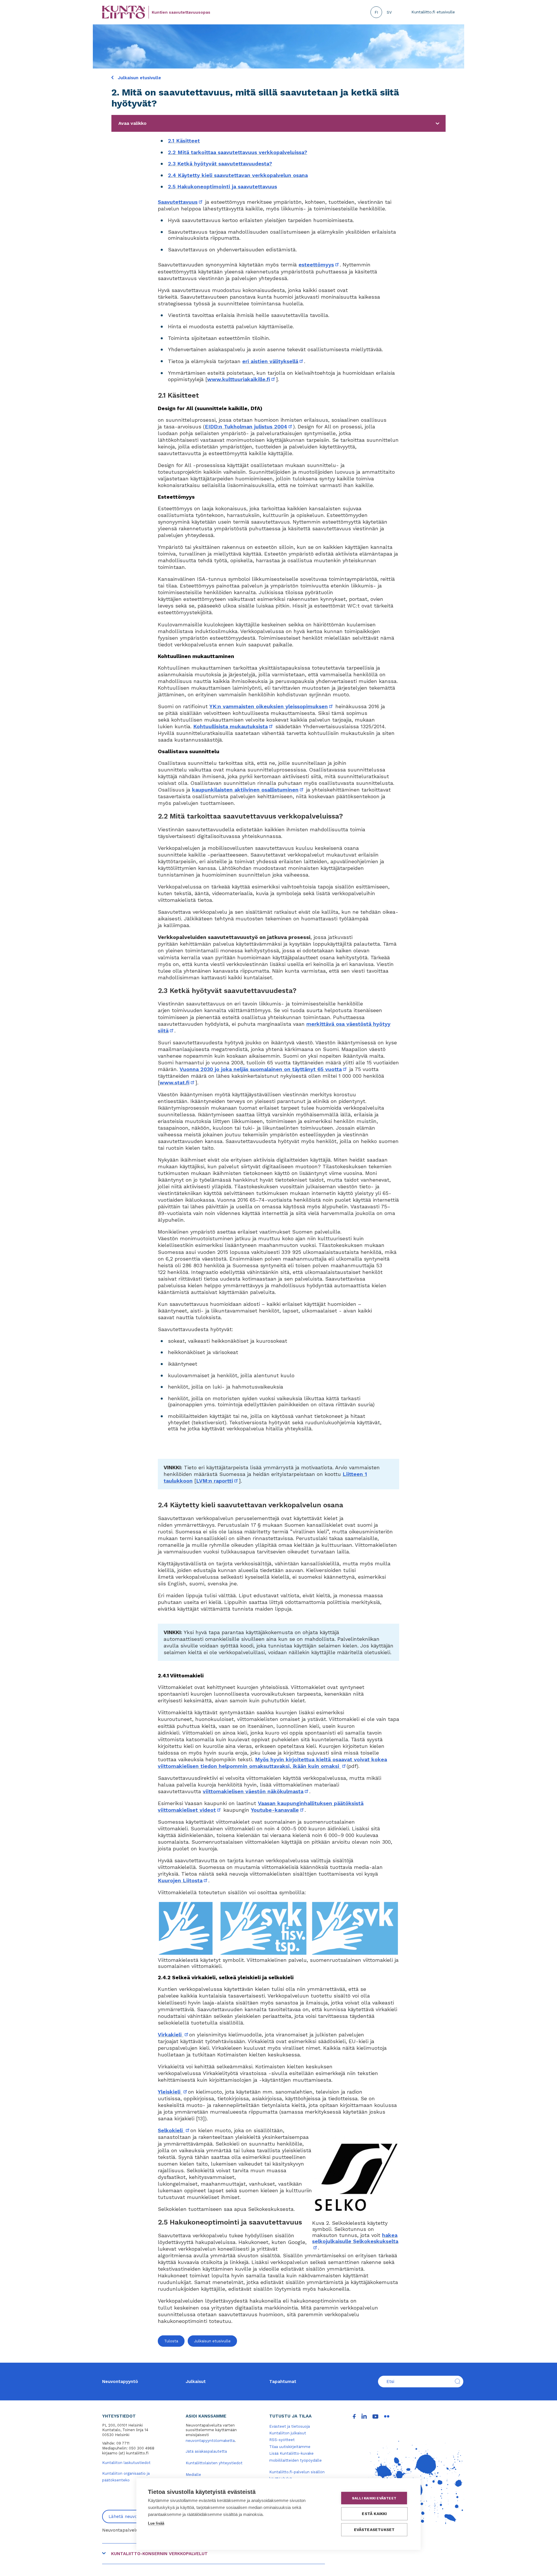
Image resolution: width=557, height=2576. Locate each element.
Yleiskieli (173, 2092)
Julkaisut (196, 2382)
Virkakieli (173, 2035)
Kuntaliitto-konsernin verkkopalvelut (159, 2554)
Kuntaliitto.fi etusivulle (433, 12)
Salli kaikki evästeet (374, 2498)
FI (376, 12)
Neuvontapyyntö (120, 2382)
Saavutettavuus (181, 202)
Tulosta (171, 2341)
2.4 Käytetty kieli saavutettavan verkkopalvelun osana (238, 175)
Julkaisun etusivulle (139, 78)
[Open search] (457, 2382)
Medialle (193, 2475)
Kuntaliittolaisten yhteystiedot (214, 2463)
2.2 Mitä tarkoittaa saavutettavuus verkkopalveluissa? (238, 152)
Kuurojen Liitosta (183, 1880)
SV (389, 12)
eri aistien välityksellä (273, 361)
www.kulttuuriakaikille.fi (242, 379)
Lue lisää (156, 2523)
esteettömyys (319, 265)
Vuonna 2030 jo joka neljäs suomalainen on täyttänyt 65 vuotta (264, 1069)
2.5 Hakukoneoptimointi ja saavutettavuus (223, 186)
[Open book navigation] (437, 123)
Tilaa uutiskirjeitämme (290, 2447)
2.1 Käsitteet (184, 141)
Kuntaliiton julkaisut (288, 2433)
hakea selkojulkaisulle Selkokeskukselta (355, 2241)
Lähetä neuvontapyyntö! (134, 2516)
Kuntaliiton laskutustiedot (126, 2463)
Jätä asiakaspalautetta (206, 2451)
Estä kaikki (374, 2514)
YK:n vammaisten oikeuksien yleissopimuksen (272, 706)
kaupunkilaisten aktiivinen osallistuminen (248, 790)
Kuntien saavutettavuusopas (181, 12)
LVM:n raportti (217, 1481)
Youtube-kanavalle (278, 1810)
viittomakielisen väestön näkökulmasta (256, 1791)
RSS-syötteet (282, 2440)
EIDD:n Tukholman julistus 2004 (249, 427)
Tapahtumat (283, 2382)
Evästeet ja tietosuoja (290, 2426)
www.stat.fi (177, 1083)
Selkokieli (174, 2130)
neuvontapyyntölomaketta (210, 2441)
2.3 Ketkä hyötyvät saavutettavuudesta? (220, 164)
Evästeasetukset (374, 2530)
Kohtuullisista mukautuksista (233, 726)
